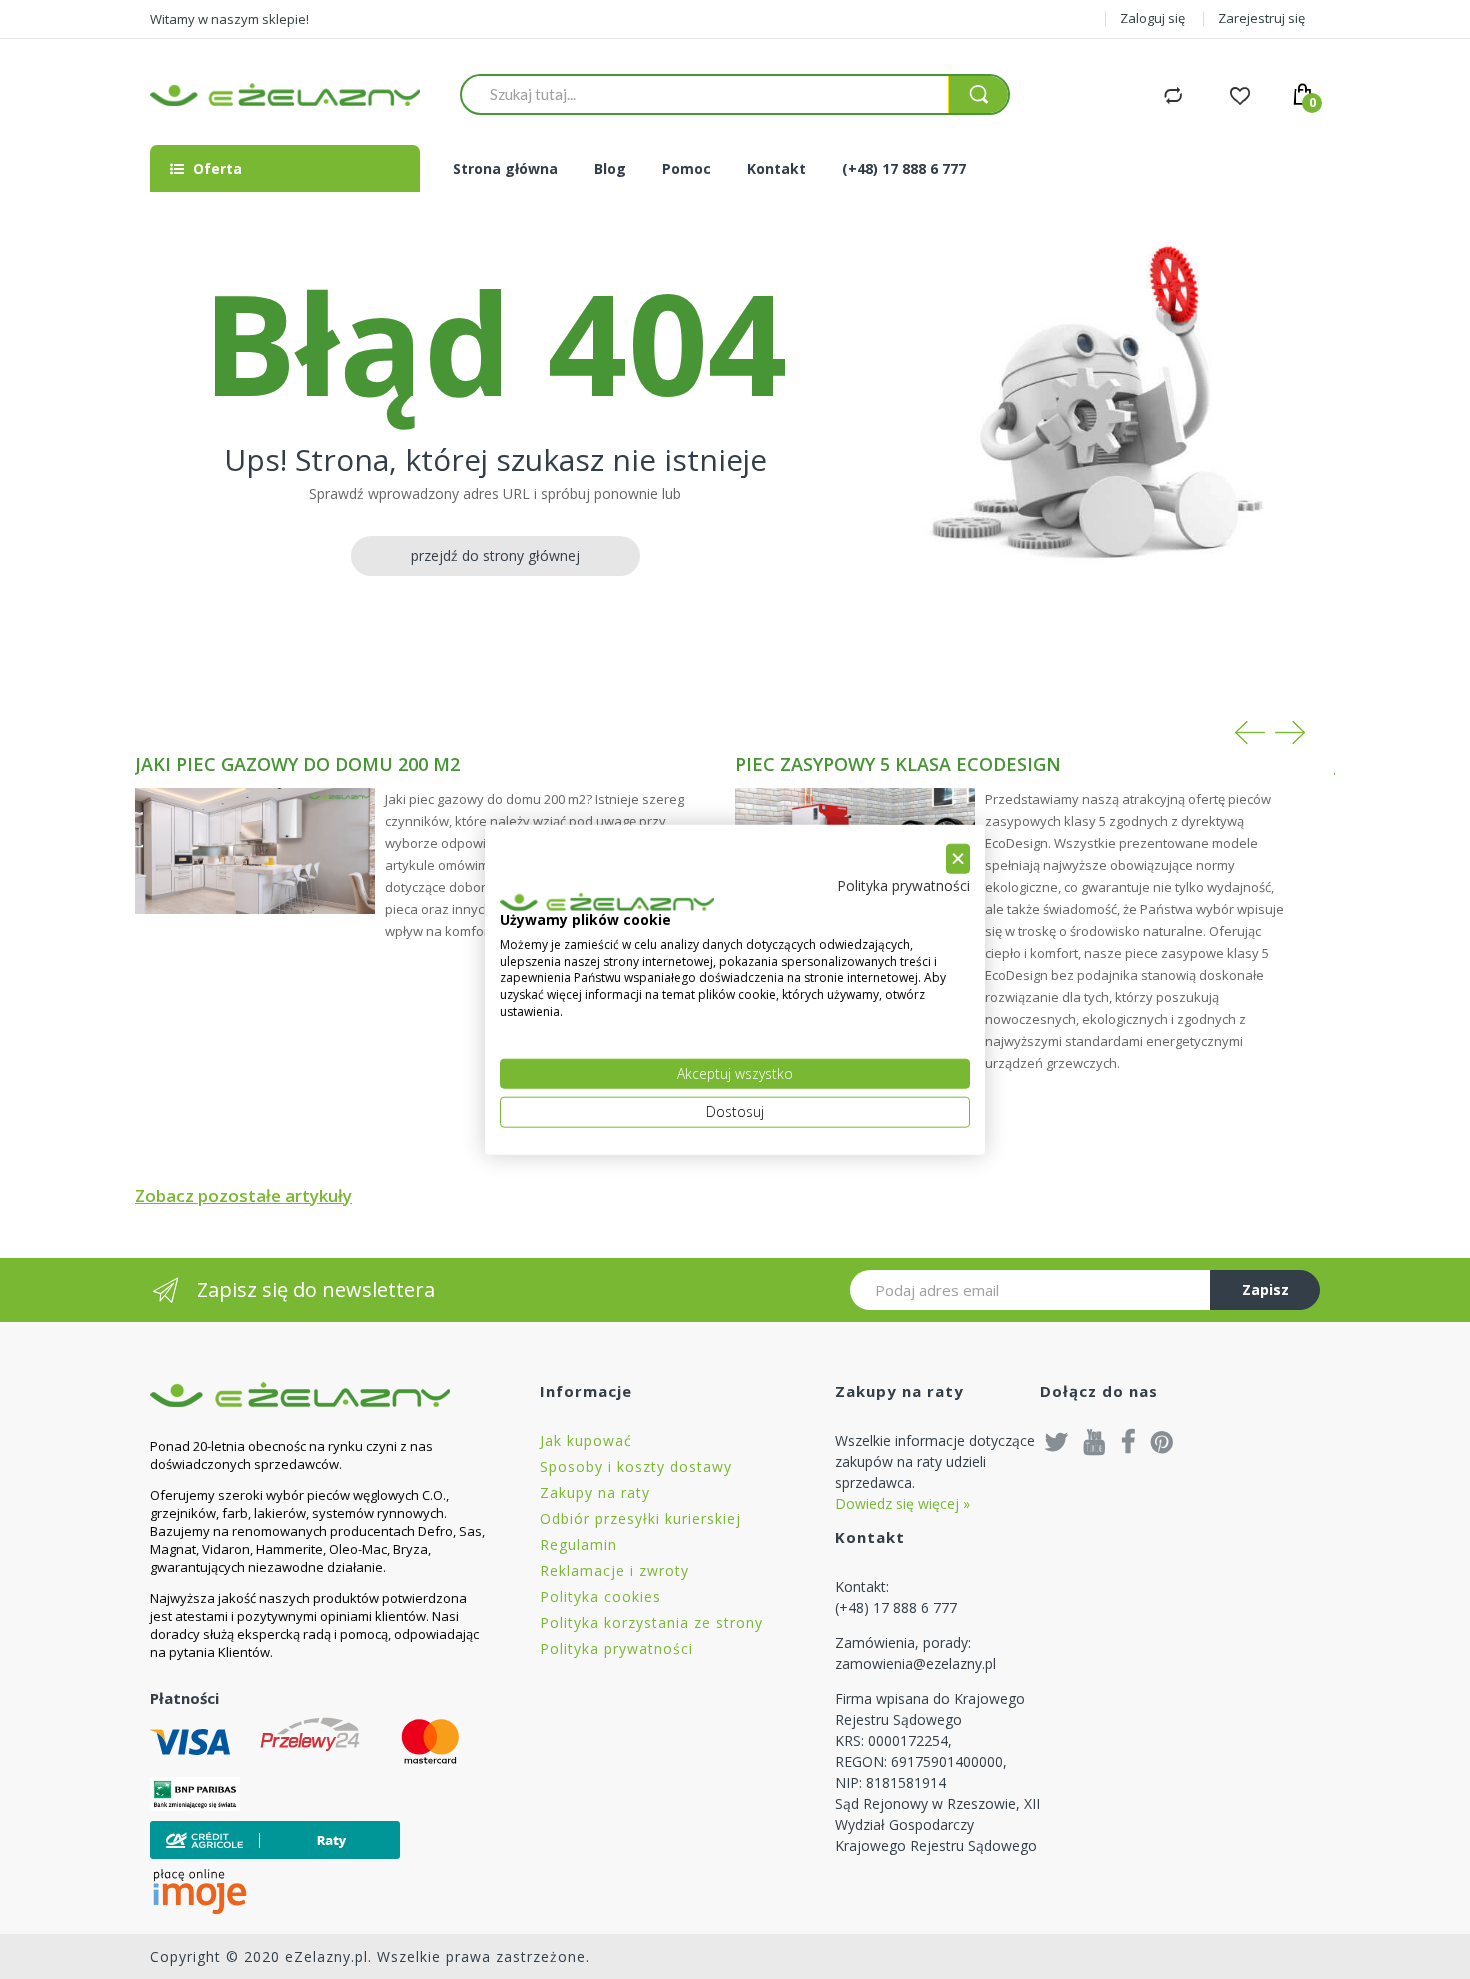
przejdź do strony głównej (495, 555)
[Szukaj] (978, 94)
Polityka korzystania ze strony (651, 1622)
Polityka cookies (600, 1596)
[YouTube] (1095, 1441)
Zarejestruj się (1261, 18)
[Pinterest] (1162, 1441)
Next (1290, 732)
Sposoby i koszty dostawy (636, 1466)
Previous (1250, 732)
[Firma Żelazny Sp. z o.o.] (320, 1394)
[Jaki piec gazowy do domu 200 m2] (255, 851)
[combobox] (704, 94)
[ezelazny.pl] (285, 94)
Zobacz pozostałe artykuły (243, 1195)
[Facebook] (1128, 1441)
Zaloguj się (1152, 18)
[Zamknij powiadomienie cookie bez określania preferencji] (958, 858)
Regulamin (578, 1544)
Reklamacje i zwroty (614, 1570)
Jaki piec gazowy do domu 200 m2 (297, 764)
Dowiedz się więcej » (902, 1503)
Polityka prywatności (616, 1648)
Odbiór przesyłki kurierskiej (640, 1518)
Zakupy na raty (595, 1492)
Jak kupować (586, 1440)
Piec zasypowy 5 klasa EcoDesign (898, 764)
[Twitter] (1057, 1441)
